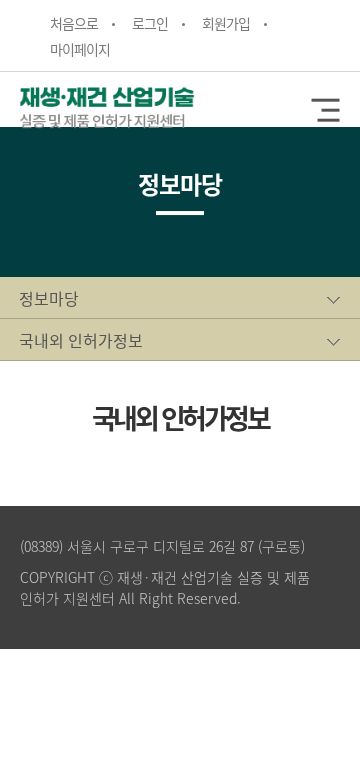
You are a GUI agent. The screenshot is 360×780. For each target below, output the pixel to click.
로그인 (150, 23)
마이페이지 (80, 49)
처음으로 (74, 23)
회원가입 (226, 23)
